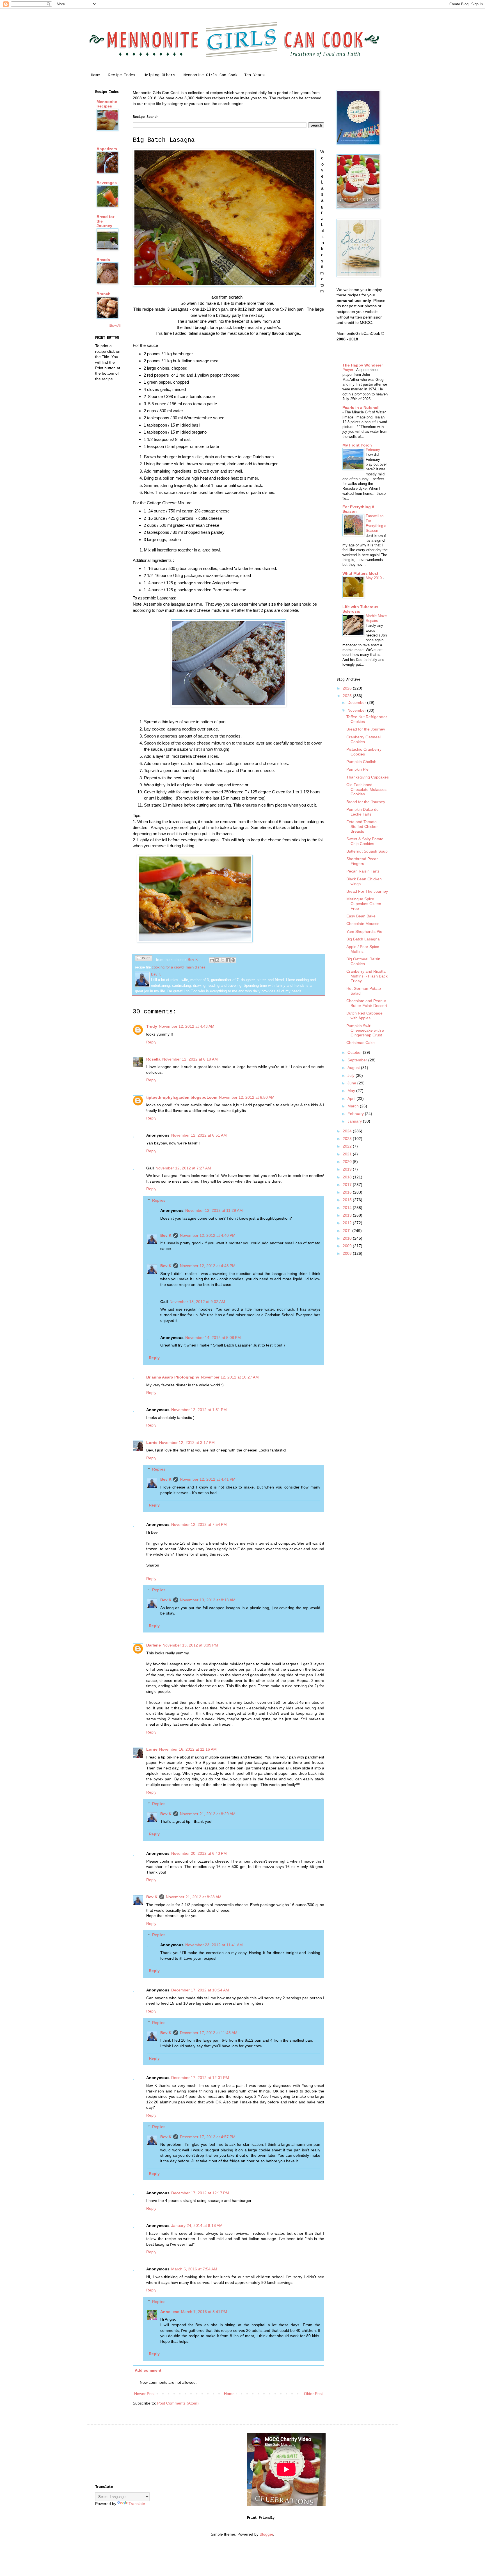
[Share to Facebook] (228, 960)
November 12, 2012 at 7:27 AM (183, 1168)
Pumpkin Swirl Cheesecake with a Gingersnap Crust (365, 1031)
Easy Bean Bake (361, 916)
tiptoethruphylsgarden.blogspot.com (182, 1097)
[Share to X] (223, 960)
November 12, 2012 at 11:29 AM (214, 1210)
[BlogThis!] (217, 960)
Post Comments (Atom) (178, 2403)
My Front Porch (357, 445)
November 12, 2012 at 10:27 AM (230, 1377)
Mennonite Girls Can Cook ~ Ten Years (224, 75)
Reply (151, 1042)
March (354, 1106)
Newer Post (144, 2394)
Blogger (266, 2534)
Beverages (107, 183)
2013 (348, 1215)
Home (95, 75)
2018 (348, 1177)
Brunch (104, 294)
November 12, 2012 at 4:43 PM (208, 1266)
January (355, 1121)
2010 (348, 1238)
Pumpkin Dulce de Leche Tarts (362, 812)
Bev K (166, 1235)
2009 (348, 1246)
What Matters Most (360, 573)
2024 (348, 1131)
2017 (348, 1185)
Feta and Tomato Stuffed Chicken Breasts (362, 826)
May (352, 1091)
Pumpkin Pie (357, 769)
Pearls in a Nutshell (361, 407)
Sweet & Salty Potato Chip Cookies (365, 841)
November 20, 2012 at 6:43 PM (199, 1853)
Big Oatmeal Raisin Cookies (363, 961)
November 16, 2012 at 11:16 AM (188, 1749)
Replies (159, 1200)
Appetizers (107, 149)
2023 (348, 1139)
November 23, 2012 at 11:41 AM (214, 1945)
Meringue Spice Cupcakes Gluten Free (364, 904)
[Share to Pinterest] (233, 960)
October (355, 1052)
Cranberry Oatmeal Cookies (363, 739)
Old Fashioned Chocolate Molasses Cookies (366, 789)
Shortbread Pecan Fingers (362, 861)
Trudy (152, 1026)
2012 (348, 1223)
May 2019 (374, 578)
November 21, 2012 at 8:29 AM (208, 1814)
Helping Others (159, 75)
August (354, 1068)
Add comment (148, 2370)
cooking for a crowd (168, 967)
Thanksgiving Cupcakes (368, 777)
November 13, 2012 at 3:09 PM (190, 1645)
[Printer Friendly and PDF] (144, 959)
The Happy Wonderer (363, 365)
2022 (348, 1146)
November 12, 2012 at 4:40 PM (208, 1235)
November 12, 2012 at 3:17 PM (187, 1442)
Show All (115, 326)
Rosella (153, 1059)
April (352, 1098)
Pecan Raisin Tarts (363, 871)
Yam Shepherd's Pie (364, 931)
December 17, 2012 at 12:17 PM (200, 2193)
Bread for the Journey (366, 729)
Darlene (154, 1645)
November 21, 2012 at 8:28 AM (194, 1897)
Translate (137, 2504)
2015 (348, 1200)
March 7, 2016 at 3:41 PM (204, 2312)
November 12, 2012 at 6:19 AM (190, 1059)
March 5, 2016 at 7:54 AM (194, 2269)
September (358, 1060)
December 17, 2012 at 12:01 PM (200, 2078)
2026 (348, 688)
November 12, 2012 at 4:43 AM (187, 1026)
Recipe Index (122, 75)
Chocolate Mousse (363, 924)
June (352, 1083)
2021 (348, 1154)
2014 (348, 1208)
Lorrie (152, 1442)
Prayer (348, 370)
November (357, 710)
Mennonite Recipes (107, 104)
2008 (348, 1253)
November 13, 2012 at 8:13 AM (208, 1600)
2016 (348, 1192)
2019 (348, 1169)
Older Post (313, 2394)
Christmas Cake (361, 1043)
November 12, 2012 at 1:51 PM (199, 1410)
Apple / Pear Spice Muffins (363, 949)
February (373, 450)
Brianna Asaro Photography (173, 1377)
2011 (347, 1231)
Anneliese (170, 2312)
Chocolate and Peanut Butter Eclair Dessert (367, 1003)
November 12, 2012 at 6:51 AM (199, 1135)
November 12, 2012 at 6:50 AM (247, 1097)
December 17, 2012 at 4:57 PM (208, 2137)
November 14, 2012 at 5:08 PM (213, 1338)
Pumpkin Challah (361, 762)
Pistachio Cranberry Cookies (364, 752)
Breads (103, 260)
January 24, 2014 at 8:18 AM (197, 2225)
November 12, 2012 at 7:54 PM (199, 1524)
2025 (348, 696)
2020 (348, 1162)
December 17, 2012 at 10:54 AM (200, 1990)
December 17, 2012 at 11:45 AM (209, 2033)
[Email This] (212, 960)
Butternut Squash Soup (367, 851)
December (357, 702)
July (352, 1075)
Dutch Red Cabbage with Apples (364, 1015)
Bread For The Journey (367, 891)
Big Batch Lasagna (363, 939)
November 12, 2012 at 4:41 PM (208, 1479)
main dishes (196, 967)
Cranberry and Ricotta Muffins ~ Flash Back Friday (367, 976)
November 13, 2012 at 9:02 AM (197, 1302)
